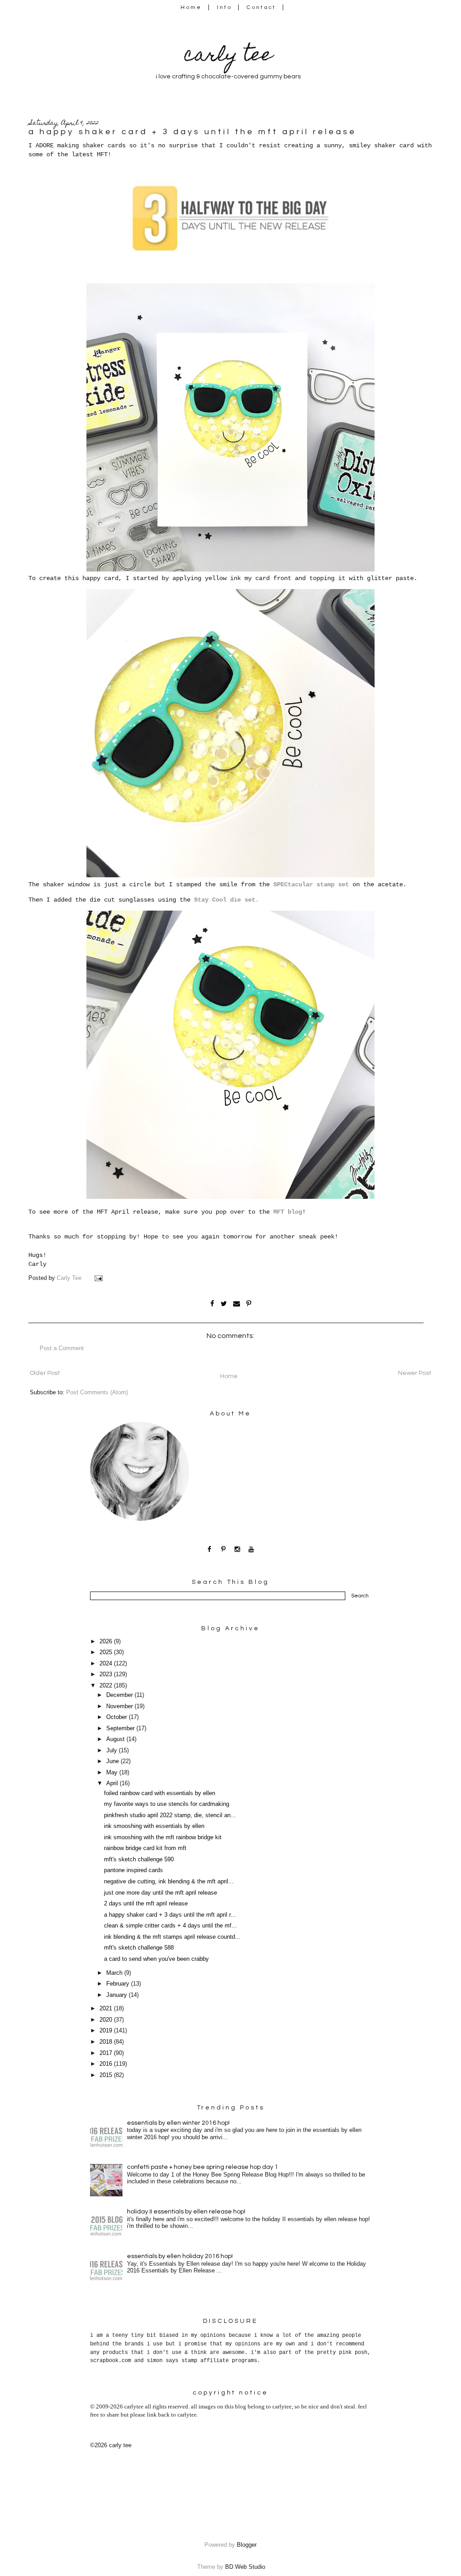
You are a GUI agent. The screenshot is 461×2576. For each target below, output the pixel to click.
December (120, 1695)
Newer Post (415, 1373)
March (115, 1973)
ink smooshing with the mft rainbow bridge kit (163, 1837)
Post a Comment (62, 1348)
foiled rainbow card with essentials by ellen (160, 1793)
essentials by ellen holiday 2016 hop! (180, 2256)
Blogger (246, 2545)
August (116, 1739)
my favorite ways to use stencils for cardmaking (167, 1804)
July (113, 1751)
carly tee (228, 57)
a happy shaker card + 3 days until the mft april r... (170, 1915)
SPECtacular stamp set (311, 884)
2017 (107, 2053)
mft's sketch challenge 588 (139, 1948)
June (113, 1761)
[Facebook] (210, 1549)
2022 (107, 1686)
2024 (107, 1664)
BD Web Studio (245, 2567)
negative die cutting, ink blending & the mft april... (169, 1882)
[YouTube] (251, 1549)
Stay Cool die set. (226, 900)
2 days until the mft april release (146, 1904)
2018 (107, 2042)
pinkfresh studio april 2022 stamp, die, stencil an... (170, 1815)
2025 (107, 1652)
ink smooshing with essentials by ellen (154, 1826)
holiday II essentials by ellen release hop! (186, 2212)
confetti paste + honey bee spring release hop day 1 (203, 2167)
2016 (107, 2064)
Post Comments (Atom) (97, 1392)
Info (224, 7)
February (119, 1984)
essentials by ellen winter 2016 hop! (178, 2123)
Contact (262, 7)
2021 (107, 2009)
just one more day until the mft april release (160, 1893)
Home (191, 7)
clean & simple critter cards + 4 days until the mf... (170, 1926)
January (118, 1995)
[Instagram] (237, 1549)
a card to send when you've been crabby (156, 1959)
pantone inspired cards (133, 1870)
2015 (107, 2075)
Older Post (45, 1373)
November (120, 1706)
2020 (107, 2020)
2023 (107, 1674)
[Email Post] (99, 1278)
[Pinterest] (224, 1549)
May (113, 1773)
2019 (107, 2031)
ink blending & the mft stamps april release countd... (172, 1937)
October (118, 1717)
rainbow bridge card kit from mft (145, 1848)
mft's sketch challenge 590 (139, 1859)
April (113, 1783)
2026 (107, 1642)
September (121, 1728)
